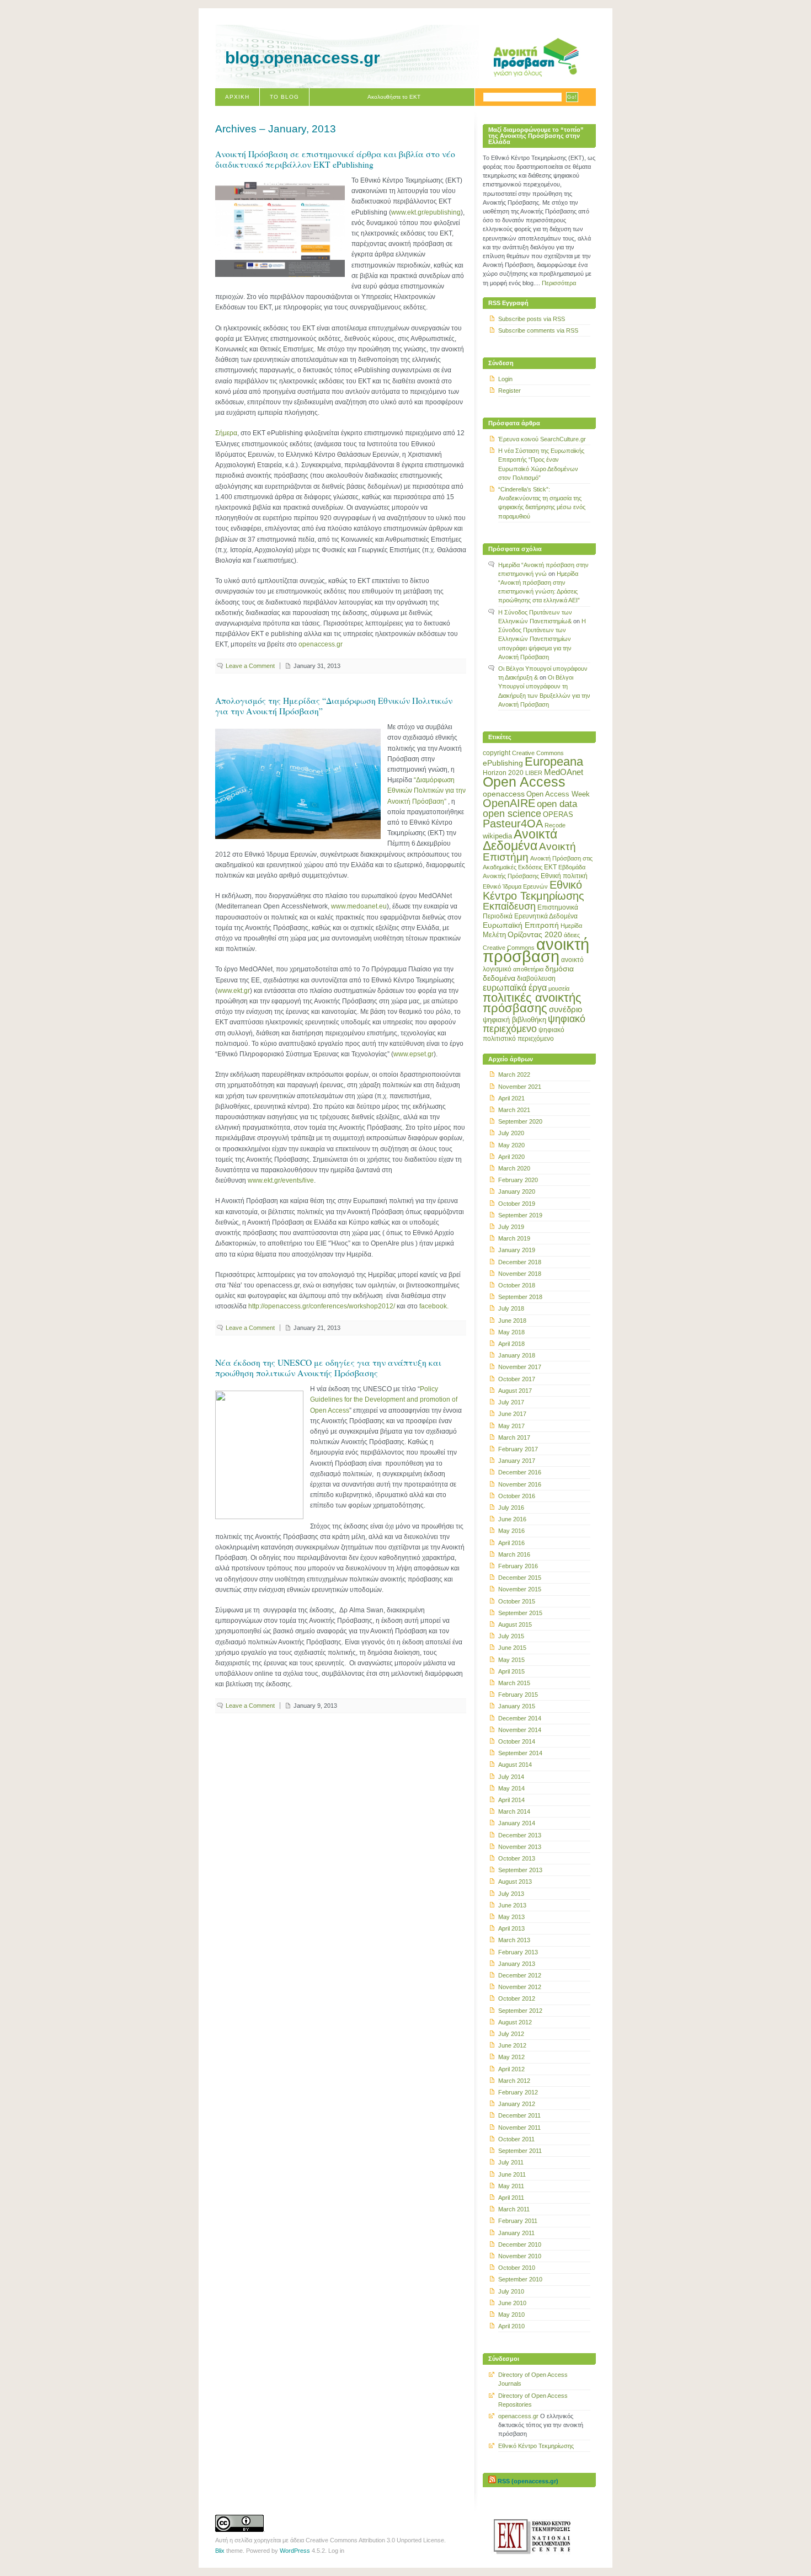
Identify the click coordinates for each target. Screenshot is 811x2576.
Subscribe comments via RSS (538, 330)
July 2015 (511, 1636)
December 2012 (520, 1975)
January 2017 (517, 1461)
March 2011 (514, 2209)
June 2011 (512, 2174)
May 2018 (511, 1332)
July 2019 (511, 1227)
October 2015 (517, 1601)
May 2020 (511, 1145)
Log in (336, 2551)
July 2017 (511, 1402)
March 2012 (514, 2081)
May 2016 (511, 1531)
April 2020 (511, 1157)
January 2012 (517, 2104)
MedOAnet (564, 772)
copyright (497, 753)
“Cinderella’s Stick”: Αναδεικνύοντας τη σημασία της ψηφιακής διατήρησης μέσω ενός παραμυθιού (542, 503)
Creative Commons (538, 753)
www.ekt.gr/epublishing (426, 212)
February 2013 (518, 1952)
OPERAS (558, 814)
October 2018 (517, 1285)
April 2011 (511, 2198)
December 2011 (519, 2115)
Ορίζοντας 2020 (535, 934)
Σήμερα (226, 433)
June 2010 (512, 2303)
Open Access (524, 782)
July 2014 (511, 1777)
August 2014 (515, 1765)
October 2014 (517, 1741)
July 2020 (511, 1133)
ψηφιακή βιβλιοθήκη (514, 1020)
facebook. (434, 1306)
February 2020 (518, 1180)
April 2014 (511, 1800)
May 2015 (511, 1660)
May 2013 (511, 1917)
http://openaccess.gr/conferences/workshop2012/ (322, 1306)
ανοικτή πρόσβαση (536, 950)
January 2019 (517, 1250)
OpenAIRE (509, 803)
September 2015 (520, 1613)
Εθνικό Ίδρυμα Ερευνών (515, 886)
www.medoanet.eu (359, 906)
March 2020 (514, 1168)
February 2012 (518, 2092)
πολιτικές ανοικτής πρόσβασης (532, 1003)
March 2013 (514, 1940)
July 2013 (511, 1894)
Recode (555, 825)
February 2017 (518, 1449)
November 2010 (520, 2256)
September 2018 (520, 1297)
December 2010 (520, 2244)
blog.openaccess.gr (303, 58)
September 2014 (520, 1753)
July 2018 (511, 1308)
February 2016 (518, 1566)
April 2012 (511, 2069)
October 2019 (517, 1204)
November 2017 (520, 1367)
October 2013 (517, 1858)
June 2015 (512, 1648)
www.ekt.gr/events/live (281, 1180)
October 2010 (517, 2268)
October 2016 (517, 1496)
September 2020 (520, 1121)
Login (505, 379)
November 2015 (520, 1589)
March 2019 (514, 1238)
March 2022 (514, 1075)
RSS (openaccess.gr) (528, 2481)
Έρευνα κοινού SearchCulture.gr (542, 439)
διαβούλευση (536, 979)
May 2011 (511, 2186)
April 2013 (511, 1928)
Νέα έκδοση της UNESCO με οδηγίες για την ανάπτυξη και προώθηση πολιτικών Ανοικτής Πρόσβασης (328, 1368)
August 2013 (515, 1882)
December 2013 (520, 1835)
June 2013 (512, 1905)
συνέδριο (565, 1009)
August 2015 (515, 1624)
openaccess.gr (321, 644)
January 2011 (516, 2233)
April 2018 (511, 1344)
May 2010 (511, 2315)
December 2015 (520, 1578)
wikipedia (497, 836)
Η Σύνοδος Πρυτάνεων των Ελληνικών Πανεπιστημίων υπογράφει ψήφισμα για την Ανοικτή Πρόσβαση (542, 639)
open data (557, 804)
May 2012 (511, 2057)
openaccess (504, 794)
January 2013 (517, 1964)
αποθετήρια (528, 969)
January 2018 (517, 1355)
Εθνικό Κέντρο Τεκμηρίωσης (533, 890)
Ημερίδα (571, 926)
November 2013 (520, 1847)
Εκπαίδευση (509, 906)
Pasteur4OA (513, 824)
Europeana (554, 761)
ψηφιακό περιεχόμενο (534, 1024)
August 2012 (515, 2022)
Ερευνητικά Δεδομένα (546, 916)
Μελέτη (494, 935)
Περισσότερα (559, 283)
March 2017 (514, 1437)
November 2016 (520, 1484)
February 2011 (518, 2221)
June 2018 (512, 1321)
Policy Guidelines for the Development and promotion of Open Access (384, 1399)
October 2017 (517, 1379)
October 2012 (517, 1998)
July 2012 (511, 2034)
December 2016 (520, 1472)
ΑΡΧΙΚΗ (237, 97)
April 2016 (511, 1543)
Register (509, 391)
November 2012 (520, 1987)
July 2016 (511, 1508)
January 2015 (517, 1706)
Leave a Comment (250, 666)
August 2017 (515, 1391)
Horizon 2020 (503, 773)
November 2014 (520, 1730)
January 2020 (517, 1191)
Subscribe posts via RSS (532, 319)
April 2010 (511, 2326)
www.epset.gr (413, 1054)
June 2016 (512, 1519)
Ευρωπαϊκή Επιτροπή (521, 925)
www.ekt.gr (234, 991)
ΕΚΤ (550, 867)
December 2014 (520, 1718)
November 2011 (519, 2128)
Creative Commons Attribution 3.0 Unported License (375, 2540)
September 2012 (520, 2011)
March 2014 (514, 1811)
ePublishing (503, 763)
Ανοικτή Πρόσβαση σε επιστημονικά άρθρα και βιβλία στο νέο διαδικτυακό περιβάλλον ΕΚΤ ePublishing (335, 159)
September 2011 (520, 2151)
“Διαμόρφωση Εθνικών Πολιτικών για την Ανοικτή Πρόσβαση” (426, 790)
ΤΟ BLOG (284, 97)
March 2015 (514, 1683)
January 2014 (517, 1823)
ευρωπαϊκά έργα (515, 987)
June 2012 (512, 2045)
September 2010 (520, 2279)
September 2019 (520, 1215)
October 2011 (516, 2139)
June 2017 (512, 1414)
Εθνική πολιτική (564, 876)
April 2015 (511, 1671)
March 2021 (514, 1110)
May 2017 (511, 1426)
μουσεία (559, 988)
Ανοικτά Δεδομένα (520, 840)
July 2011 (511, 2162)
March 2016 (514, 1554)
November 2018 (520, 1274)
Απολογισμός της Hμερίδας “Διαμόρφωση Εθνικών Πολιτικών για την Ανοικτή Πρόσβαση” (334, 706)
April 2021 (511, 1098)
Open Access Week (558, 794)
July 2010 (511, 2291)
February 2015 (518, 1695)
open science (512, 814)
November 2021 (520, 1087)
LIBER (534, 773)
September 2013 (520, 1870)
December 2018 (520, 1262)
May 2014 (511, 1788)
